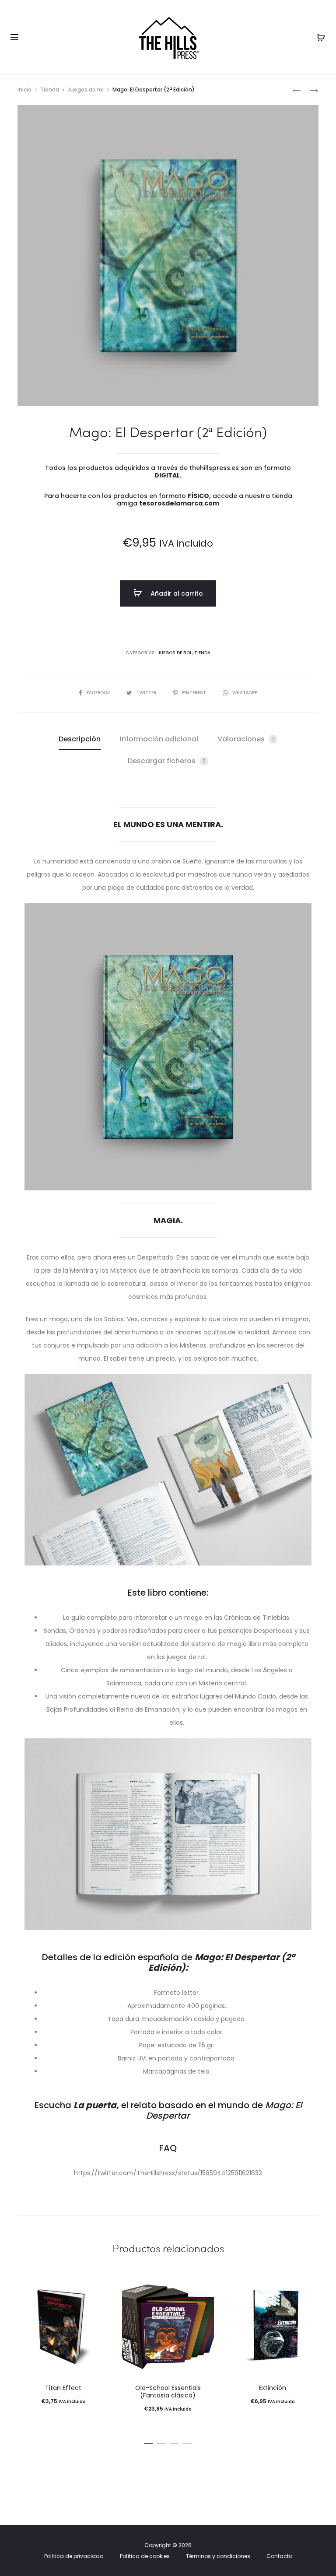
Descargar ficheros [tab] (167, 761)
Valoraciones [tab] (246, 739)
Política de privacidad (74, 2556)
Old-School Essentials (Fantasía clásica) (168, 2392)
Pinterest (195, 693)
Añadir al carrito (176, 593)
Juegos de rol (86, 89)
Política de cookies (145, 2556)
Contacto (279, 2556)
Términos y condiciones (218, 2556)
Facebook (99, 693)
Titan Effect (63, 2388)
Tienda (50, 89)
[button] (148, 2442)
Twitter (147, 693)
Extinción (273, 2388)
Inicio (24, 89)
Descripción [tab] (80, 739)
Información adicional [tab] (159, 739)
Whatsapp (245, 693)
